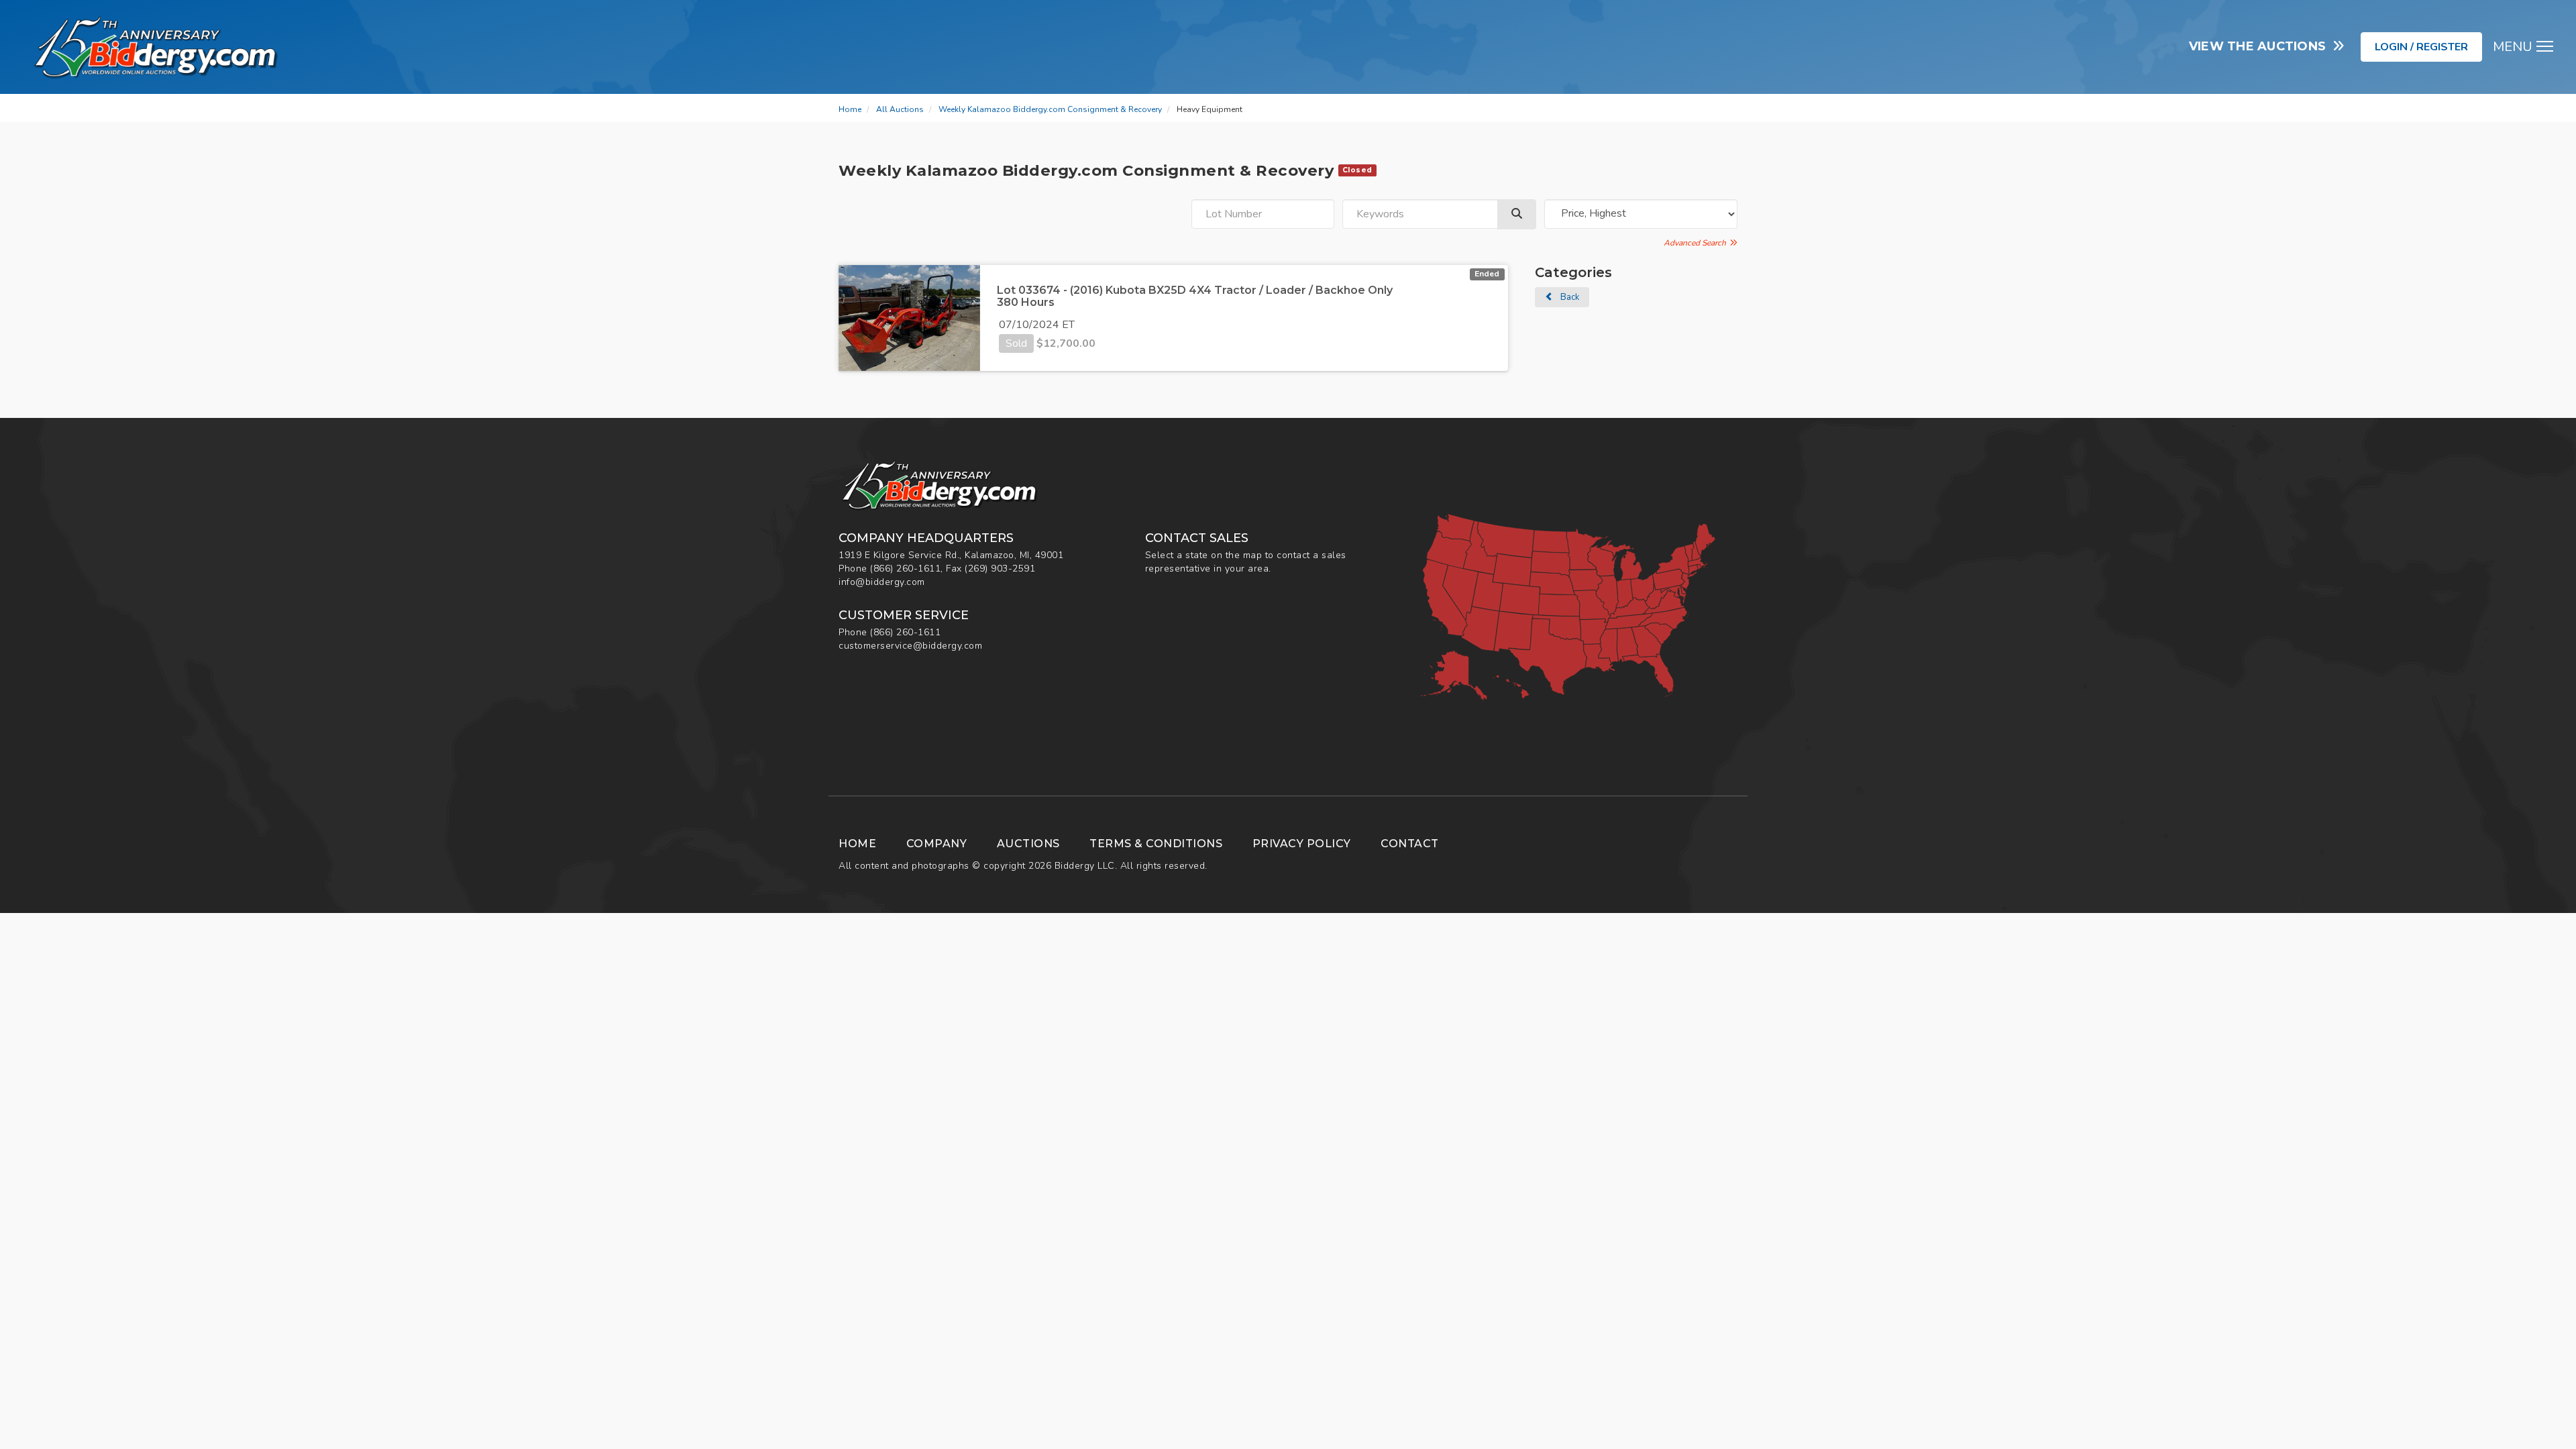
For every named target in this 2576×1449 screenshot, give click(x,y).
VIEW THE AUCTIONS (2261, 46)
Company (937, 844)
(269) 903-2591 (1000, 569)
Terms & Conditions (1156, 844)
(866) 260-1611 (905, 569)
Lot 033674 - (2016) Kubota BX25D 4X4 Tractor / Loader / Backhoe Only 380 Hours (1195, 296)
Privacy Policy (1302, 844)
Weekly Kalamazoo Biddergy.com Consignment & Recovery (1050, 109)
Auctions (1028, 844)
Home (850, 109)
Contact (1410, 844)
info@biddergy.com (882, 582)
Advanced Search (1697, 243)
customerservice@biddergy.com (910, 646)
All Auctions (900, 109)
